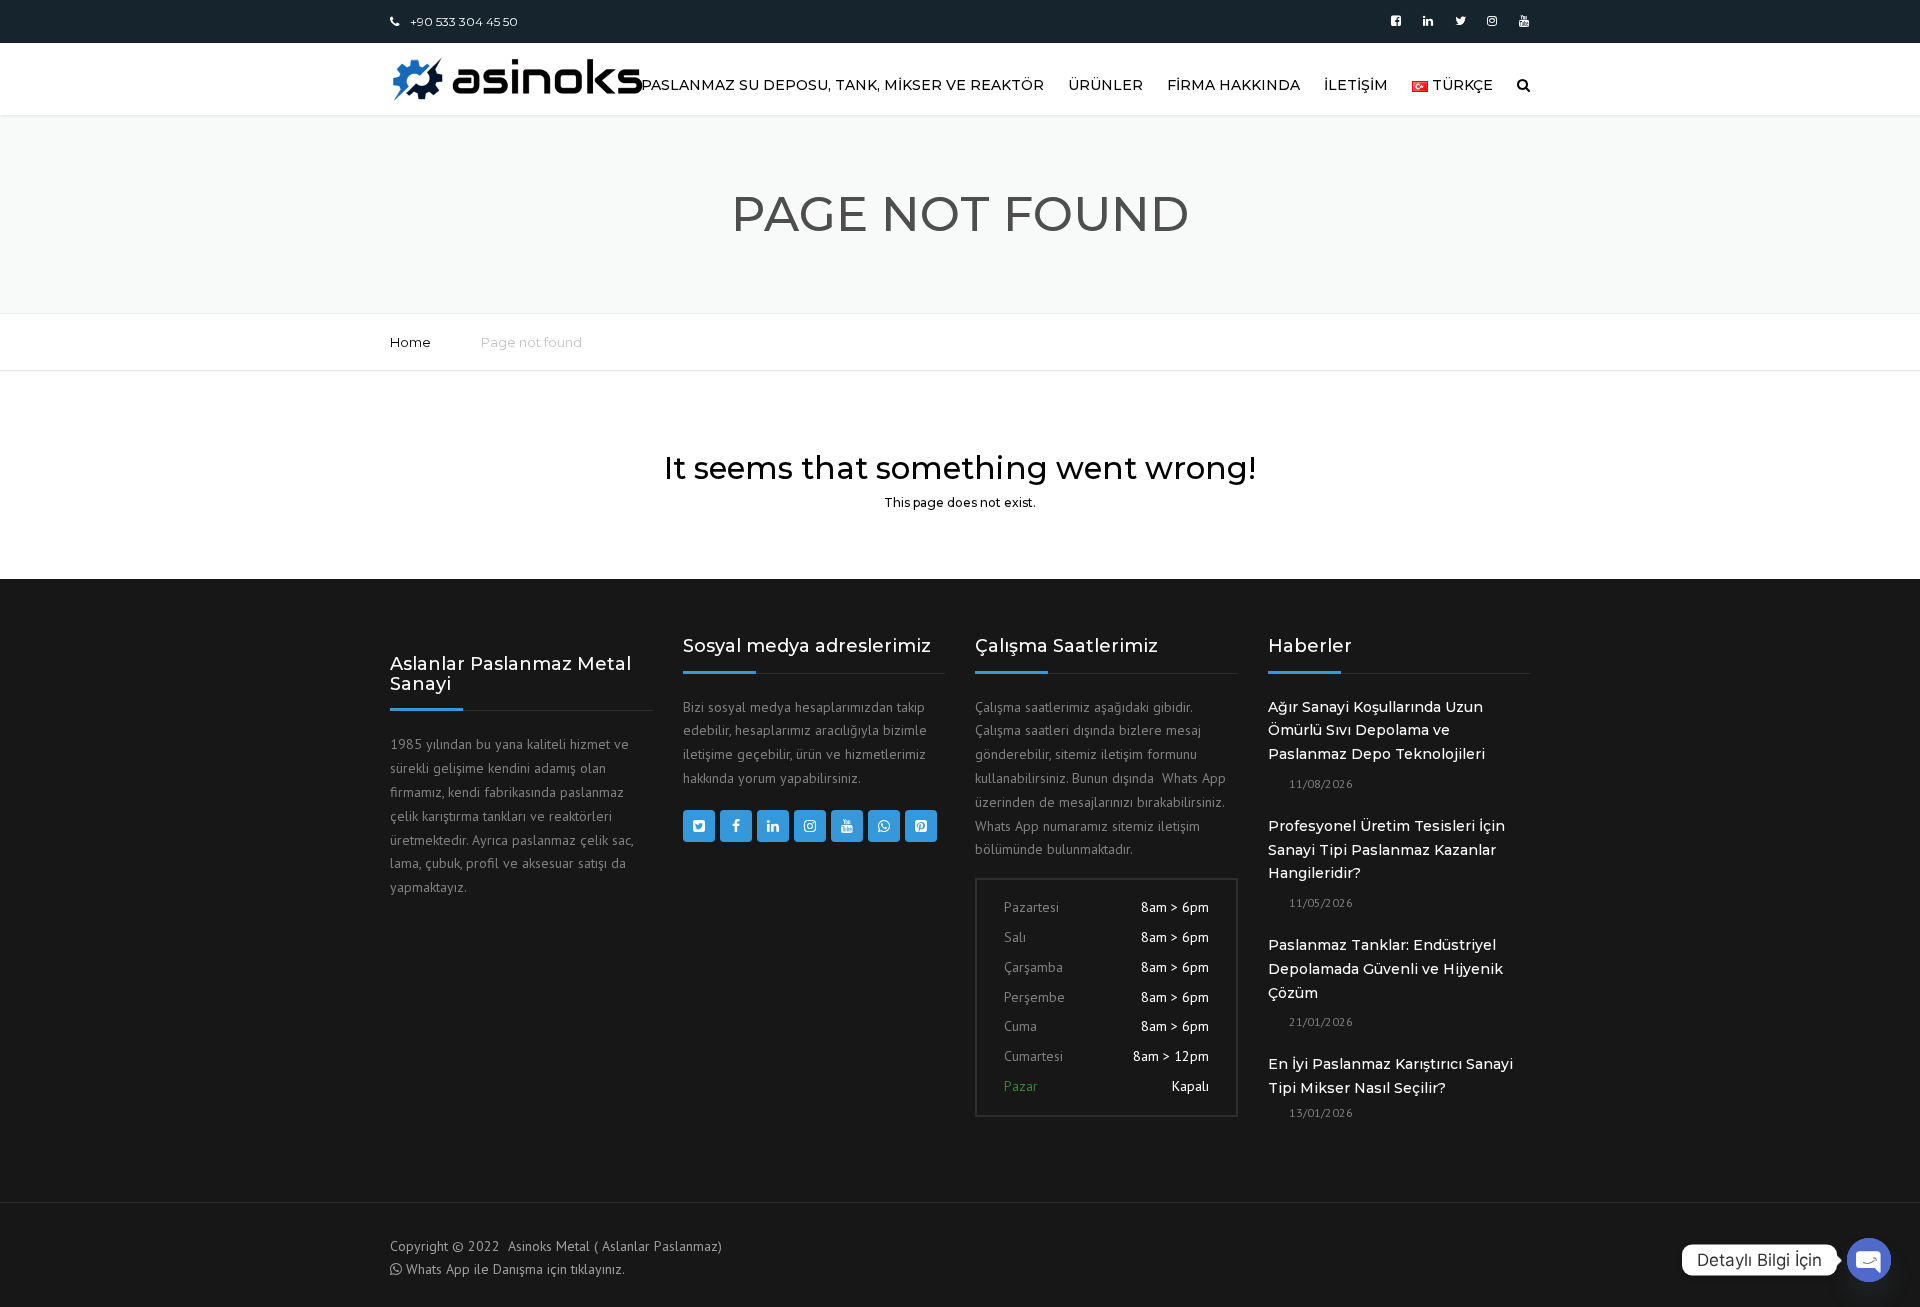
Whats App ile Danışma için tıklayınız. (515, 1269)
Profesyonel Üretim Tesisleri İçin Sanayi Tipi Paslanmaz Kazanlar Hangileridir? (1386, 850)
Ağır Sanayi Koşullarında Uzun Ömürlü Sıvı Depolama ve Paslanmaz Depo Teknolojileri (1376, 731)
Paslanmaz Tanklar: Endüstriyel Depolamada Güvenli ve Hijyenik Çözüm (1385, 969)
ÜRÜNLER (1105, 85)
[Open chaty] (1869, 1260)
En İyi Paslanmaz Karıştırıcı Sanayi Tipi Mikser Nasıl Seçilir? (1390, 1076)
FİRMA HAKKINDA (1233, 85)
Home (410, 342)
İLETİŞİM (1356, 85)
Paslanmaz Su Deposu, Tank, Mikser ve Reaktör (842, 85)
